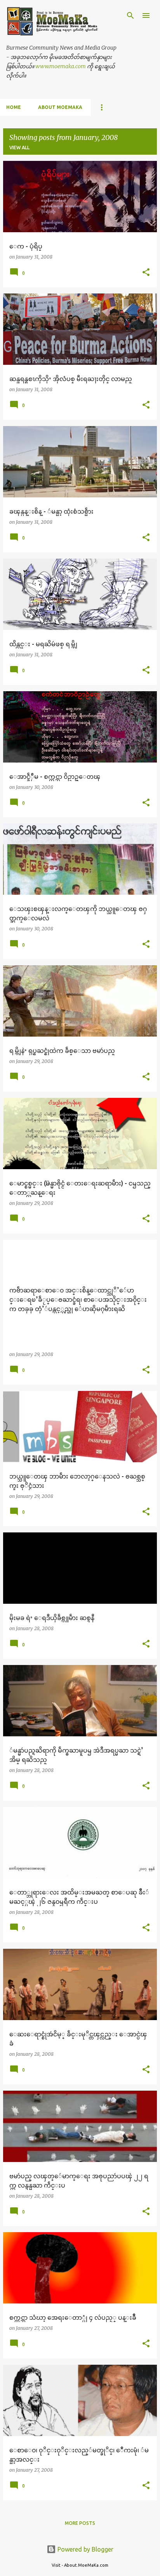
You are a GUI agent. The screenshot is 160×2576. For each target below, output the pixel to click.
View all (19, 148)
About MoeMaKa (60, 107)
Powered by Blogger (85, 2549)
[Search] (130, 16)
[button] (146, 273)
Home (14, 107)
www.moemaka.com (61, 66)
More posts (80, 2523)
